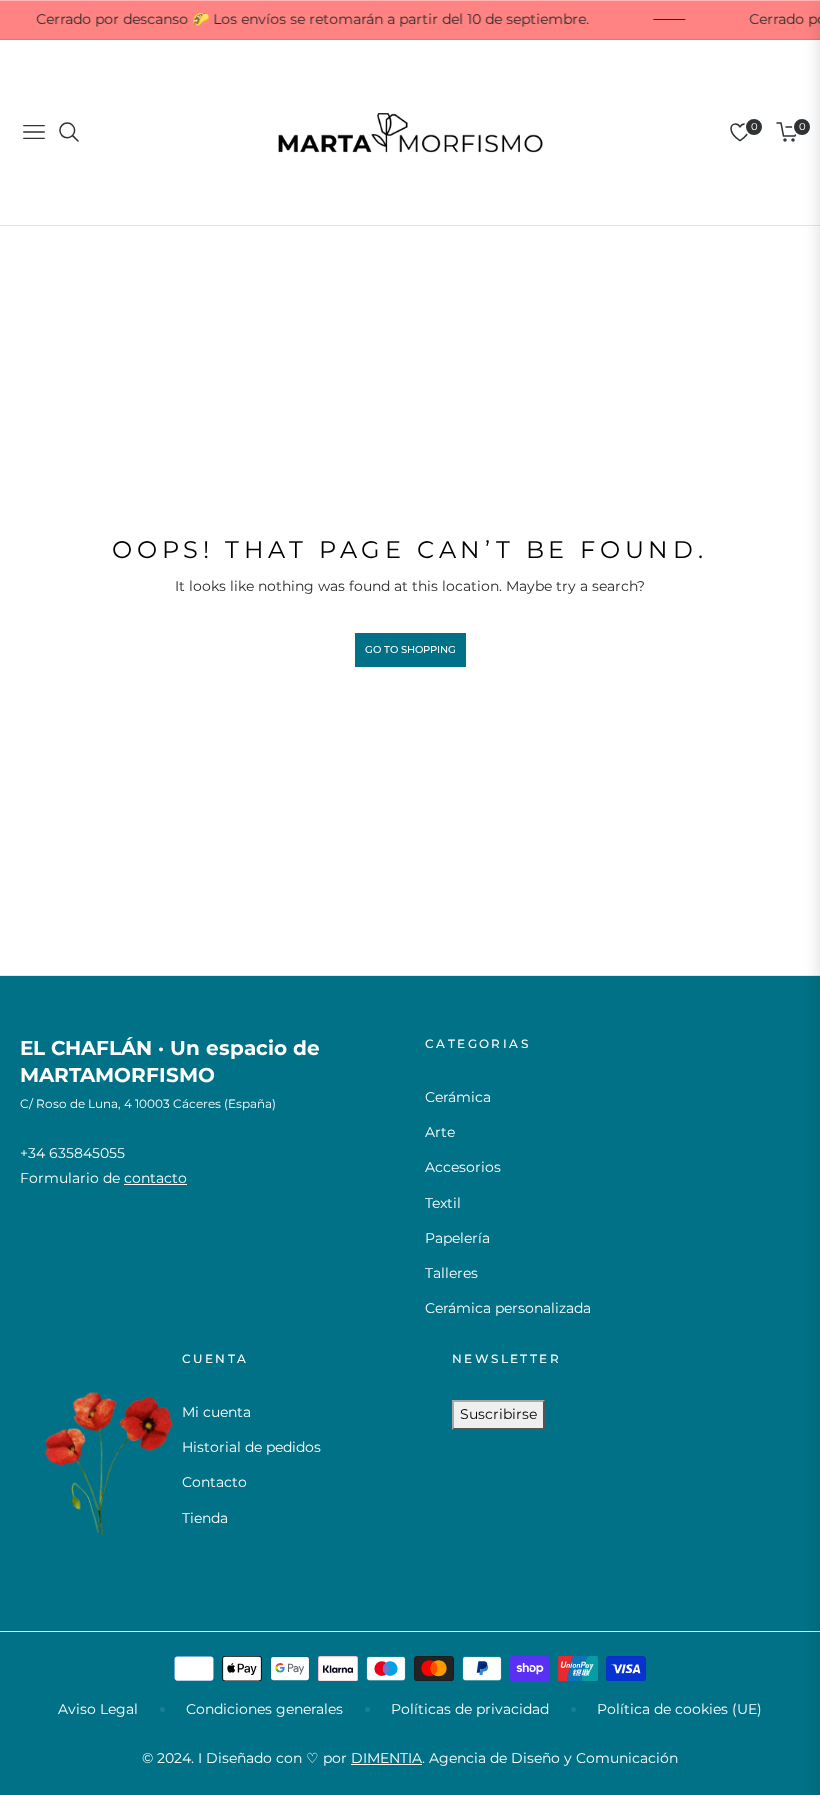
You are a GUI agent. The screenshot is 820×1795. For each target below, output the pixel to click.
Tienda (205, 1518)
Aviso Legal (98, 1709)
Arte (440, 1132)
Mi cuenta (216, 1412)
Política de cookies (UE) (679, 1709)
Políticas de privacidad (470, 1709)
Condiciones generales (264, 1709)
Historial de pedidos (251, 1447)
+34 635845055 (72, 1153)
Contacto (214, 1482)
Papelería (457, 1238)
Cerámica (458, 1097)
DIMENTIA (386, 1758)
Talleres (451, 1273)
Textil (443, 1203)
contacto (155, 1178)
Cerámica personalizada (508, 1308)
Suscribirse (498, 1414)
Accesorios (463, 1167)
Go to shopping (410, 649)
